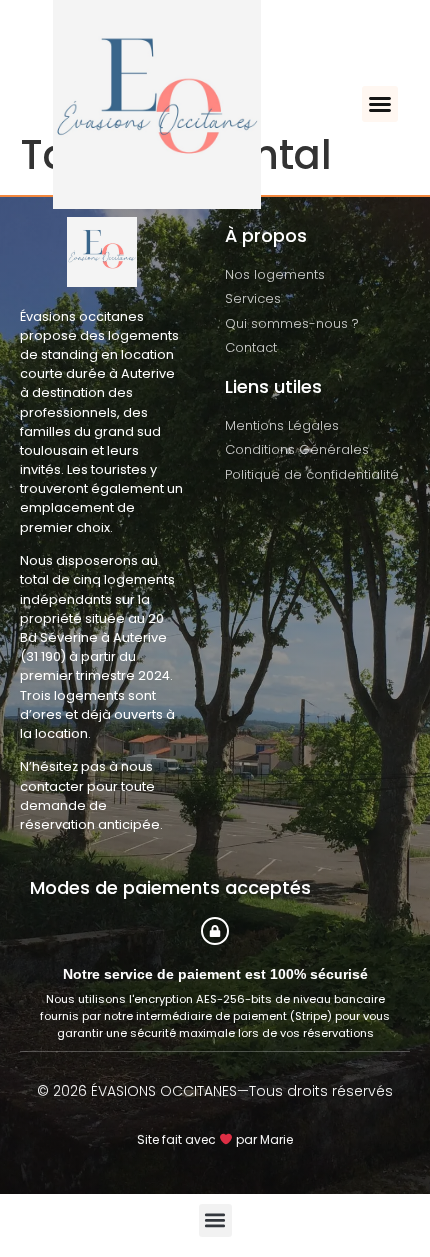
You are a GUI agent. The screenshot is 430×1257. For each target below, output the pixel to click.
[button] (380, 104)
